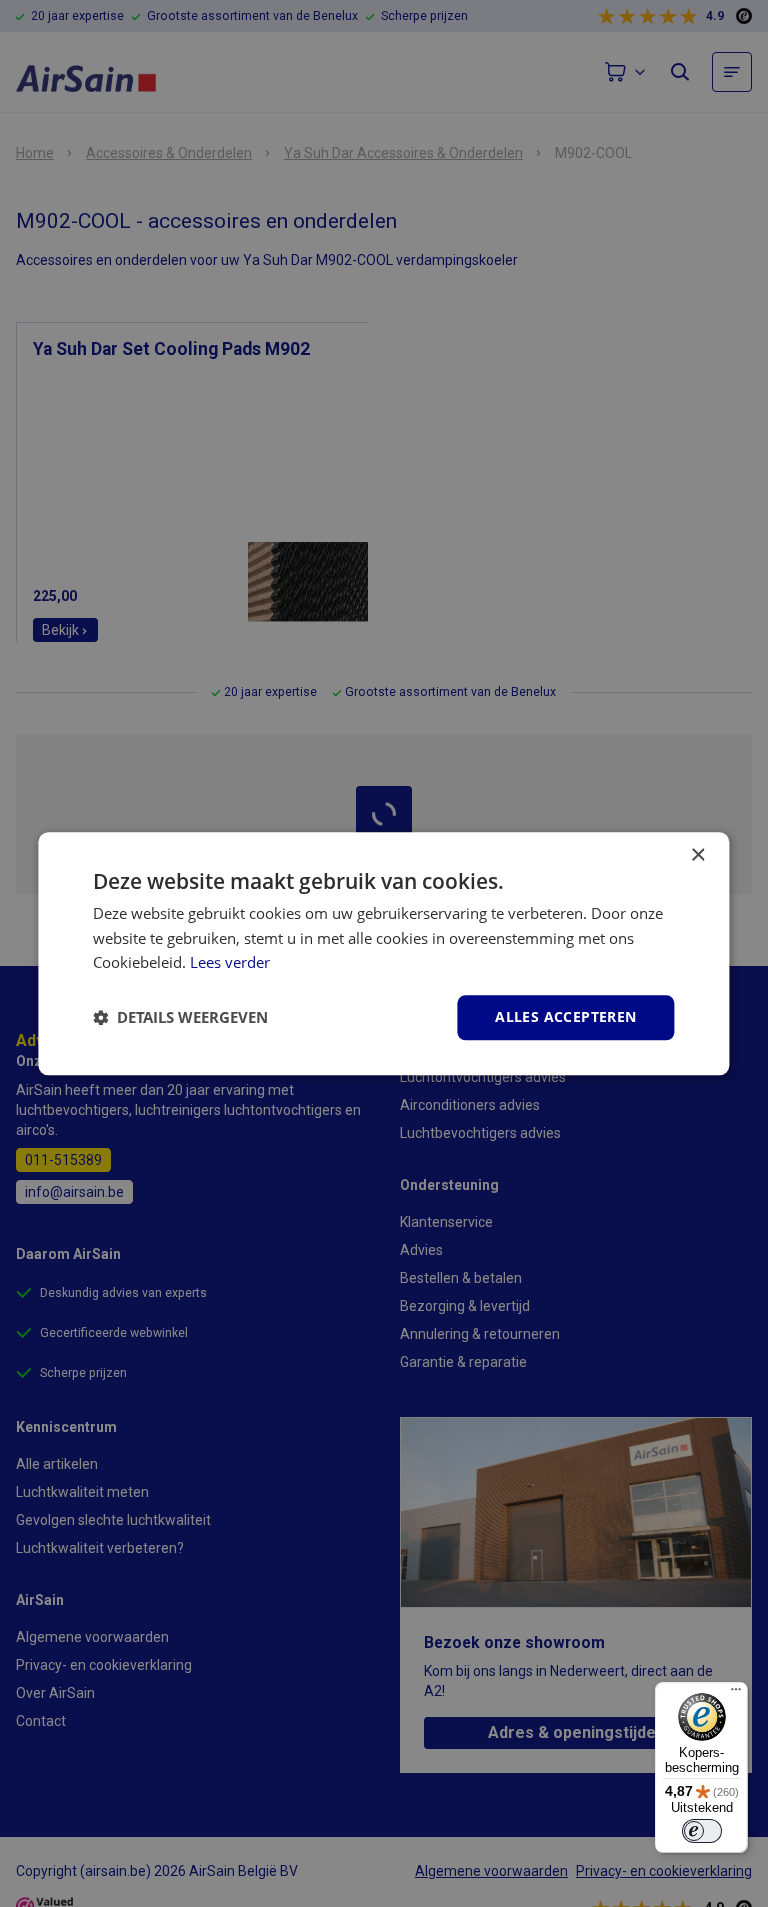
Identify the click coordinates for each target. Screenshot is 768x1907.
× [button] (697, 855)
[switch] (702, 1831)
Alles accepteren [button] (565, 1016)
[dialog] (383, 953)
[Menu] (736, 1694)
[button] (180, 1018)
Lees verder (230, 963)
